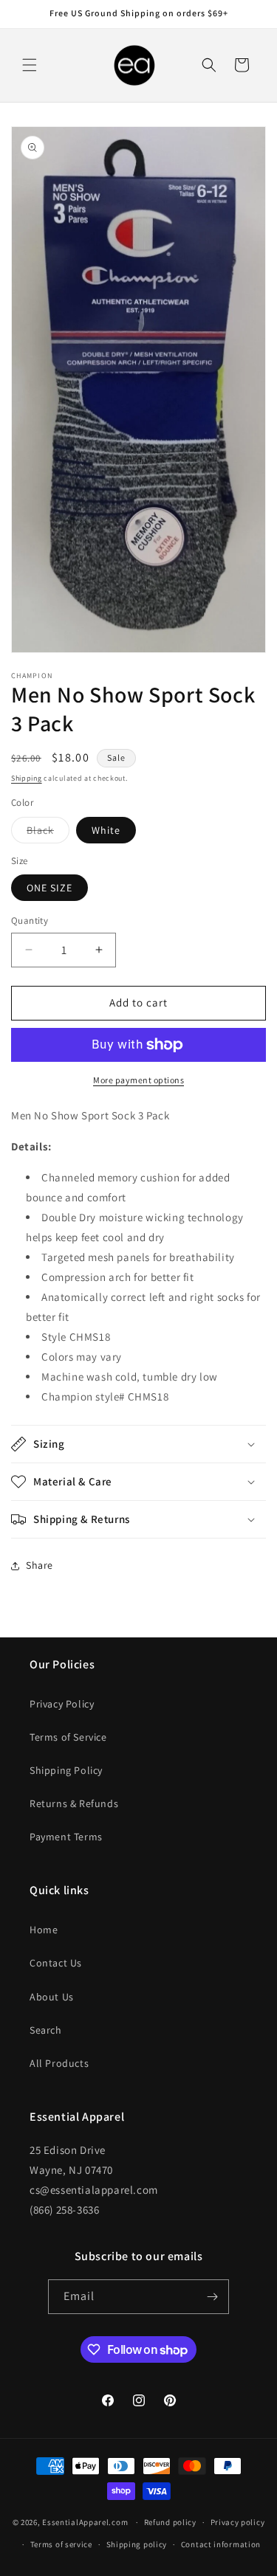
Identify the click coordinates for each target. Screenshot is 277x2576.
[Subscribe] (212, 2297)
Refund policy (170, 2522)
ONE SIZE (49, 888)
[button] (30, 65)
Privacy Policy (62, 1704)
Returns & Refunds (74, 1803)
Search (46, 2030)
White (106, 830)
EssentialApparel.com (85, 2522)
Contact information (221, 2544)
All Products (59, 2063)
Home (44, 1930)
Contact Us (56, 1963)
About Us (52, 1997)
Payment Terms (66, 1837)
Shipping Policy (66, 1770)
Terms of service (61, 2544)
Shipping (27, 778)
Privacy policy (238, 2522)
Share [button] (40, 1565)
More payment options (138, 1080)
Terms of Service (68, 1737)
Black (48, 833)
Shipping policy (137, 2544)
